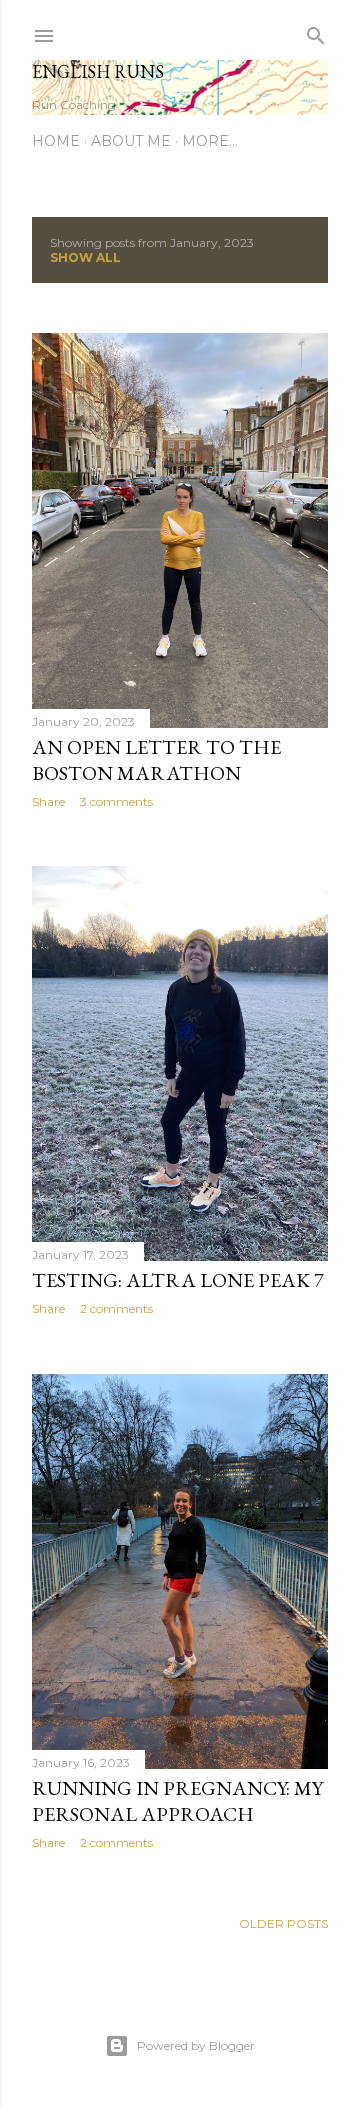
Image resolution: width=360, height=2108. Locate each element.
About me (131, 141)
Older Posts (283, 1923)
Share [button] (48, 801)
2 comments (116, 1308)
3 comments (116, 801)
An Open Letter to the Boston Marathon (156, 760)
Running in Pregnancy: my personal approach (177, 1801)
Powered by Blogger (196, 2045)
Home (56, 141)
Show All (85, 257)
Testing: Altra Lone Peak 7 (178, 1280)
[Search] (316, 31)
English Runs (98, 71)
